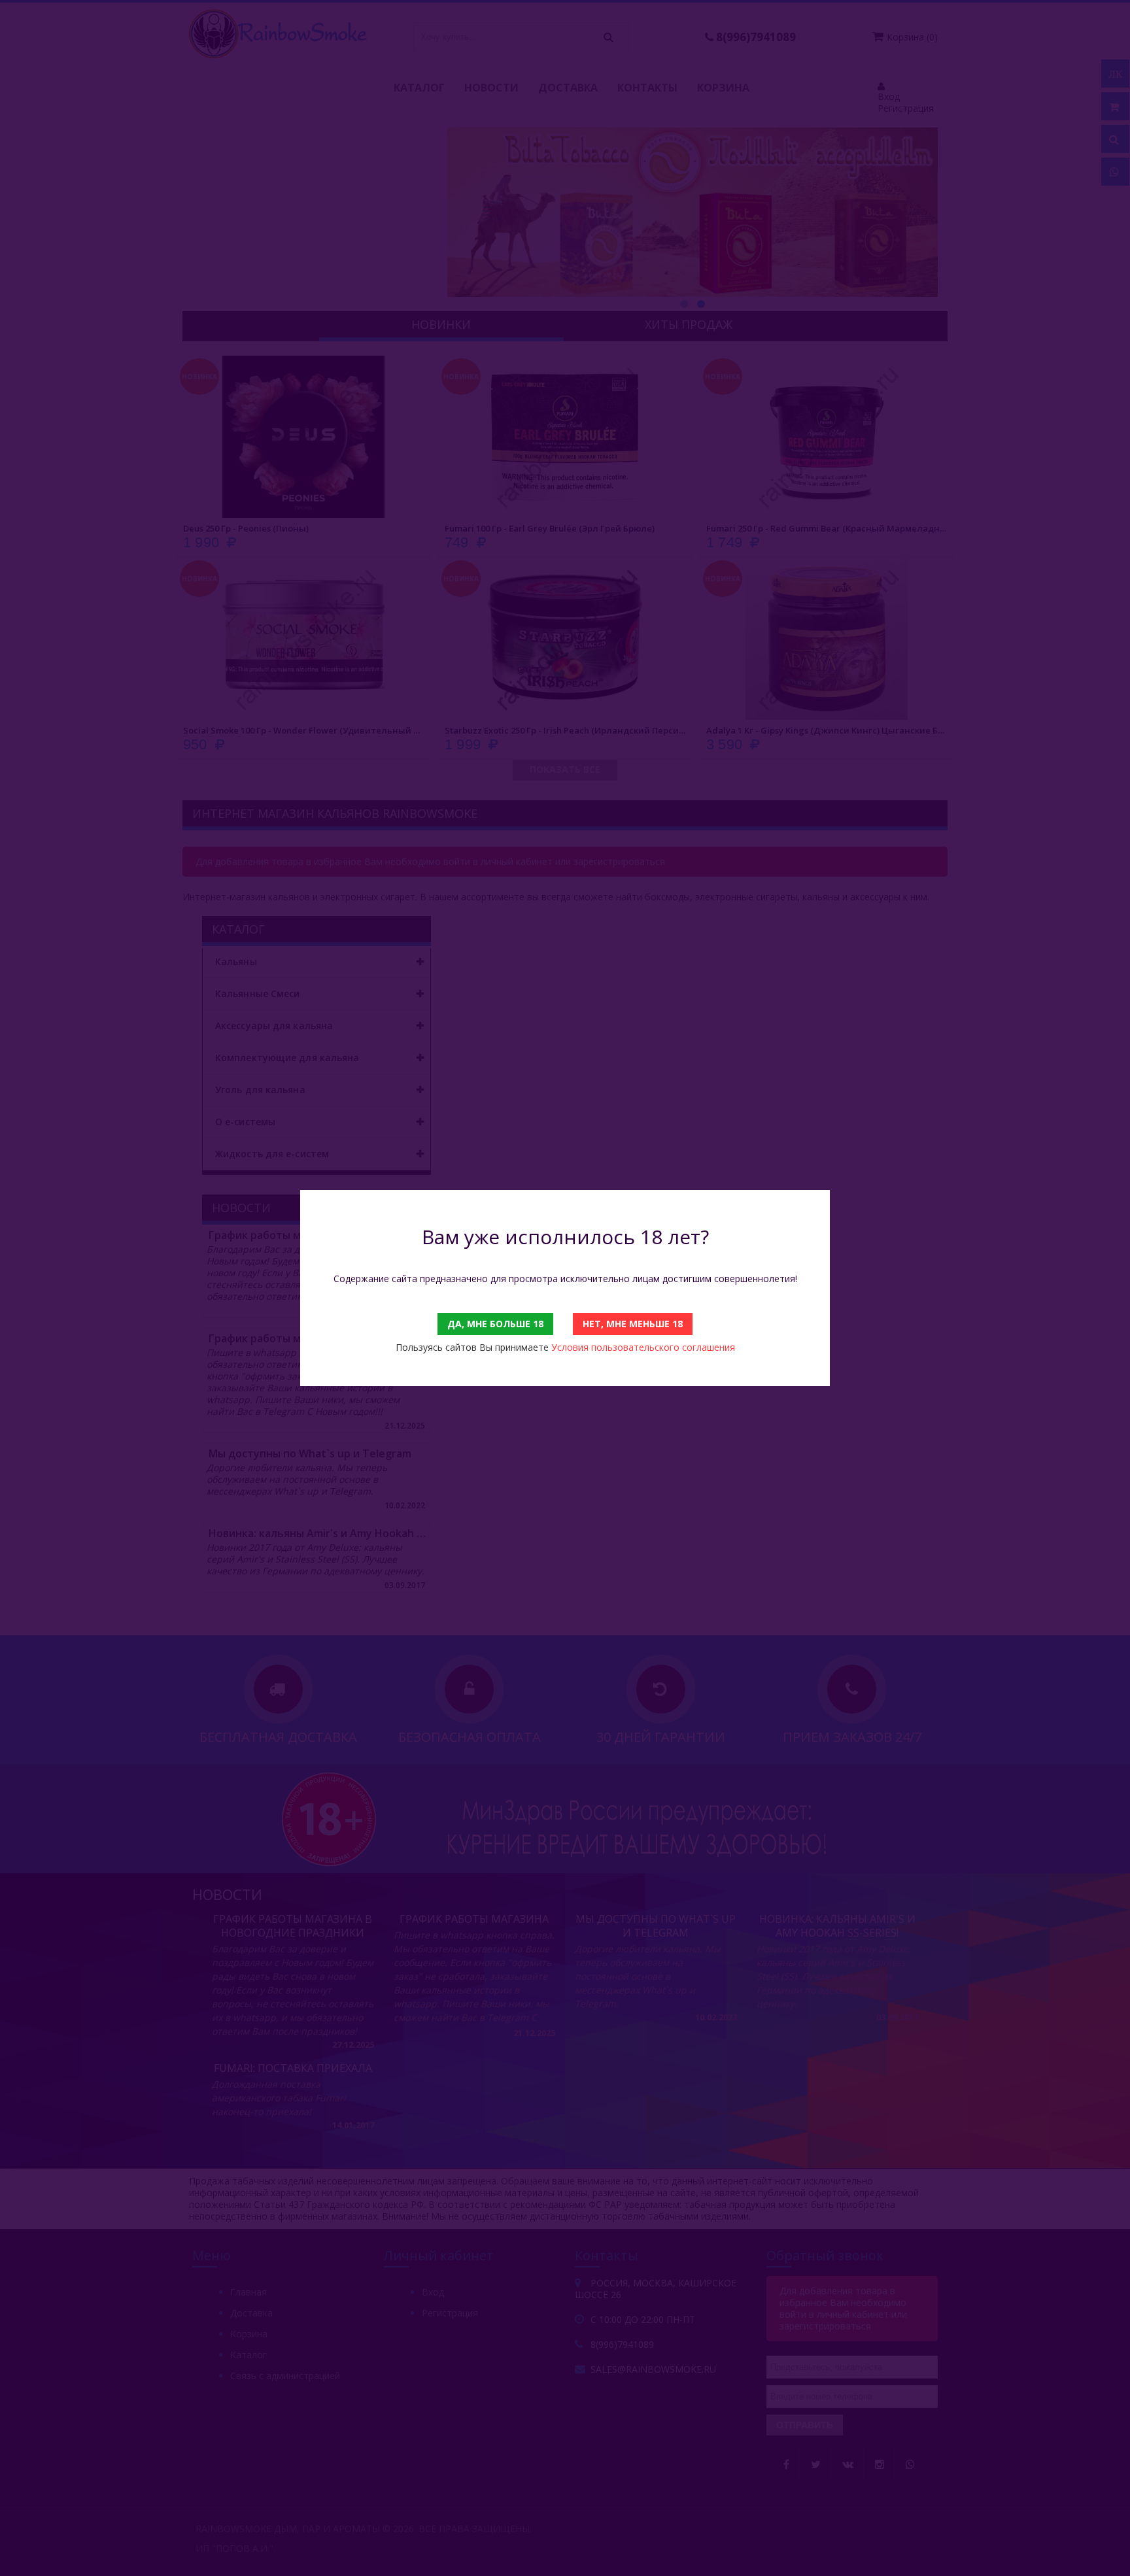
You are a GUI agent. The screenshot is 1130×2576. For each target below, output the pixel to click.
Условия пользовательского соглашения (643, 1347)
